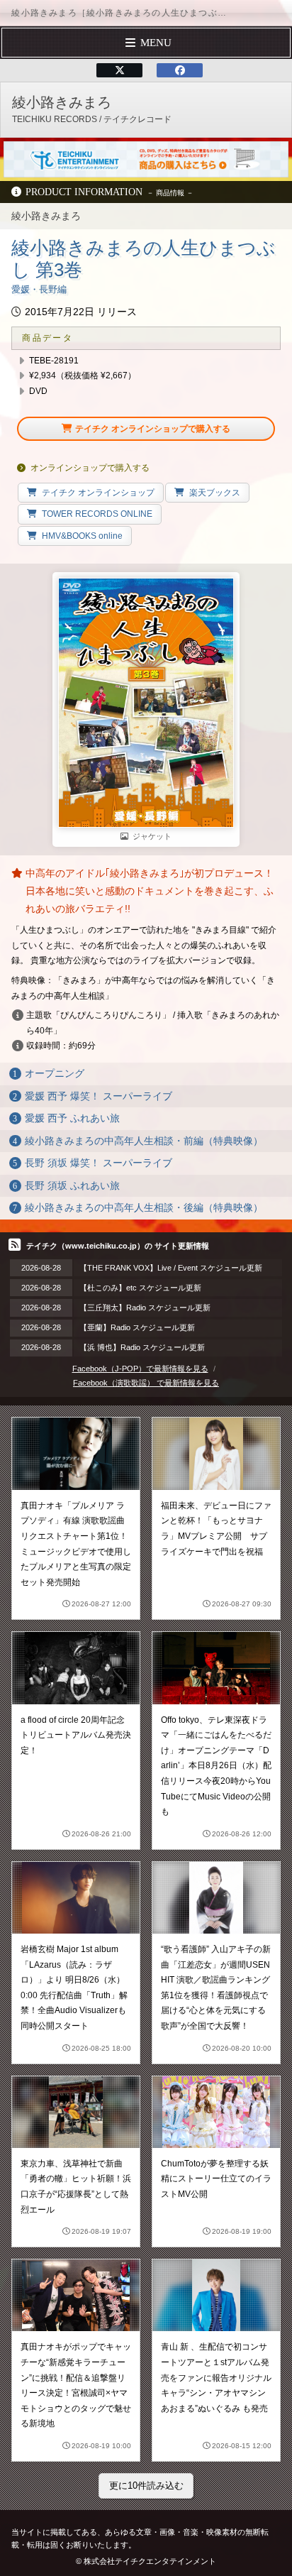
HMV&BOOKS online (82, 536)
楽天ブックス (215, 493)
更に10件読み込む (146, 2485)
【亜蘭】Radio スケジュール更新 (137, 1327)
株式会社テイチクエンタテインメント (150, 2561)
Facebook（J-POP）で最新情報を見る (140, 1369)
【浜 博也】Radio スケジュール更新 (142, 1347)
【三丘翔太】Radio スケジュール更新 (145, 1308)
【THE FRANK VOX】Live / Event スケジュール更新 (171, 1268)
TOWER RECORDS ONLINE (97, 514)
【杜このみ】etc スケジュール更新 (140, 1288)
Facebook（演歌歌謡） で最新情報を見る (146, 1383)
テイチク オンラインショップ (98, 493)
